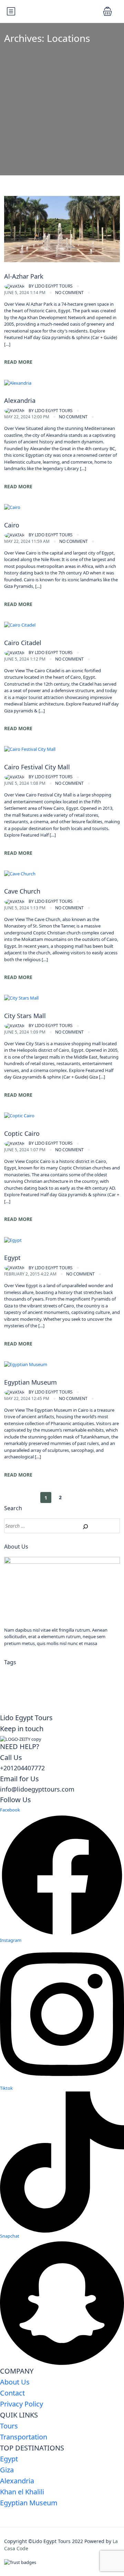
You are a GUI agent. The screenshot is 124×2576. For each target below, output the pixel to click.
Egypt (12, 1258)
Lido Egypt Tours (51, 286)
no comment (69, 293)
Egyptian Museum (30, 1382)
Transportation (24, 2437)
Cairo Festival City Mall (37, 767)
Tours (9, 2426)
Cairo (12, 525)
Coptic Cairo (22, 1133)
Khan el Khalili (22, 2492)
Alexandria (20, 400)
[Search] (82, 1526)
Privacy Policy (22, 2404)
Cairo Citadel (23, 643)
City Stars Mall (25, 1016)
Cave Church (22, 891)
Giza (7, 2470)
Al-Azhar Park (24, 276)
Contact (12, 2393)
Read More (18, 362)
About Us (15, 2382)
